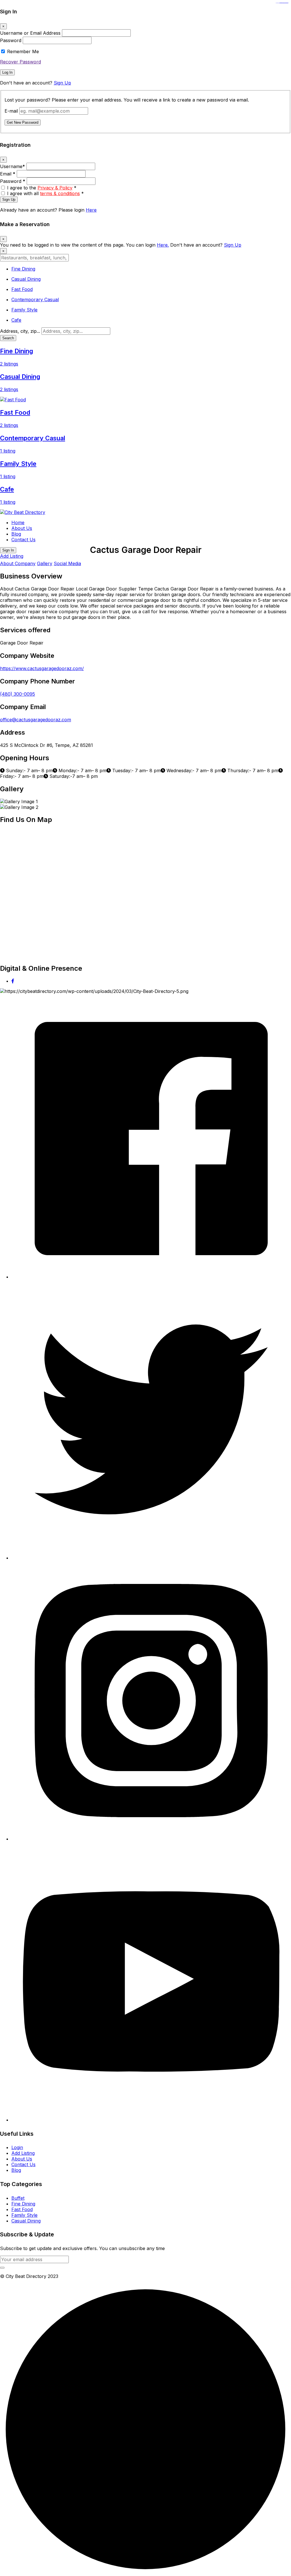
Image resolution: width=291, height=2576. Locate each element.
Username (13, 166)
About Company (18, 563)
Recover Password (20, 62)
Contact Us (23, 540)
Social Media (67, 563)
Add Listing (12, 556)
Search (8, 338)
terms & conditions (60, 193)
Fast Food (22, 2209)
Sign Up (62, 83)
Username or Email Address (30, 33)
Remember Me (23, 51)
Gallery (45, 563)
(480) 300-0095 (17, 694)
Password (11, 40)
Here (91, 210)
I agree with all (45, 193)
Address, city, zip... (20, 331)
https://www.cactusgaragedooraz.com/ (42, 668)
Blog (16, 534)
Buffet (18, 2198)
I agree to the (42, 188)
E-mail (11, 111)
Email (8, 174)
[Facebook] (13, 981)
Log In (7, 72)
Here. (163, 245)
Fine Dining (23, 2204)
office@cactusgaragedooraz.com (36, 720)
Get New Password (23, 122)
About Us (22, 528)
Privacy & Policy (55, 188)
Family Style (24, 2215)
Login (17, 2147)
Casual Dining (26, 2221)
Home (18, 522)
